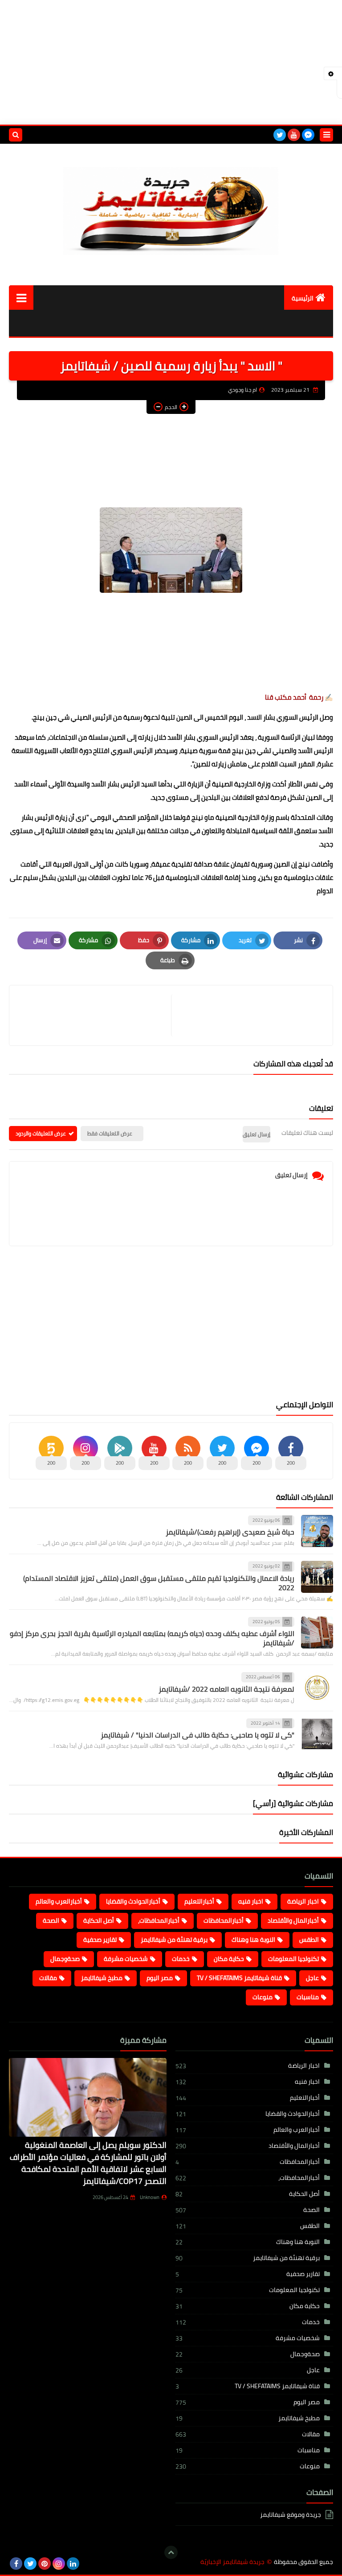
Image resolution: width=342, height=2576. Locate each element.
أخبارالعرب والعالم (59, 1901)
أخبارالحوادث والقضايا (133, 1901)
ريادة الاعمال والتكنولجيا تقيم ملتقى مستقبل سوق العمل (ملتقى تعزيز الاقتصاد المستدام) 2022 (159, 1583)
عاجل (312, 1978)
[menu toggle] (326, 135)
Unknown (150, 2197)
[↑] (171, 2552)
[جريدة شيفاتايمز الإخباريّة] (171, 208)
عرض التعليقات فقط (110, 1133)
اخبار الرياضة (303, 1901)
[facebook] (16, 2564)
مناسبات (308, 1997)
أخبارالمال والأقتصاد (293, 1920)
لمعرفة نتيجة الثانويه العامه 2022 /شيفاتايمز (226, 1689)
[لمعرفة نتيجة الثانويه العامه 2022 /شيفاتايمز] (317, 1688)
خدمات (181, 1959)
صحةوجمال (65, 1959)
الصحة (51, 1920)
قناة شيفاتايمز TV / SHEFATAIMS (239, 1978)
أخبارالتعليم (199, 1901)
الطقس (309, 1940)
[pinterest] (45, 2564)
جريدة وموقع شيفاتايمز (291, 2515)
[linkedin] (73, 2564)
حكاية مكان (229, 1959)
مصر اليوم (160, 1978)
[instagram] (59, 2564)
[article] (95, 1015)
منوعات (263, 1997)
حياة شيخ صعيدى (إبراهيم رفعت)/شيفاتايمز (230, 1532)
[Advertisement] (171, 62)
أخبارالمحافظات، (159, 1920)
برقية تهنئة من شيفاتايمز (174, 1940)
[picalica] (87, 2564)
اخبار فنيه (251, 1901)
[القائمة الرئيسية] (21, 298)
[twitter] (280, 135)
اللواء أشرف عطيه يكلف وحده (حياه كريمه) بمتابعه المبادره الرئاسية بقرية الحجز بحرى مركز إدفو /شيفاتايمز (152, 1638)
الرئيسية (303, 298)
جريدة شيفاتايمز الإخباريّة (232, 2562)
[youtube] (294, 135)
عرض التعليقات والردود (41, 1133)
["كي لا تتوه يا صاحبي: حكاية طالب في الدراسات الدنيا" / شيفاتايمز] (317, 1734)
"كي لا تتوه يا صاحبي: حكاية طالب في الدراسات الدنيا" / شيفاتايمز (197, 1735)
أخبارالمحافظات (224, 1920)
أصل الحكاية (99, 1920)
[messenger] (308, 135)
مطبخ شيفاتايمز (102, 1978)
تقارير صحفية (100, 1940)
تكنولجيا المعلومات (293, 1959)
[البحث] (16, 135)
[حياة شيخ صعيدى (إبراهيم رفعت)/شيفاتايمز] (317, 1531)
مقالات (48, 1978)
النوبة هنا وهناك (253, 1940)
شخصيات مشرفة (126, 1959)
